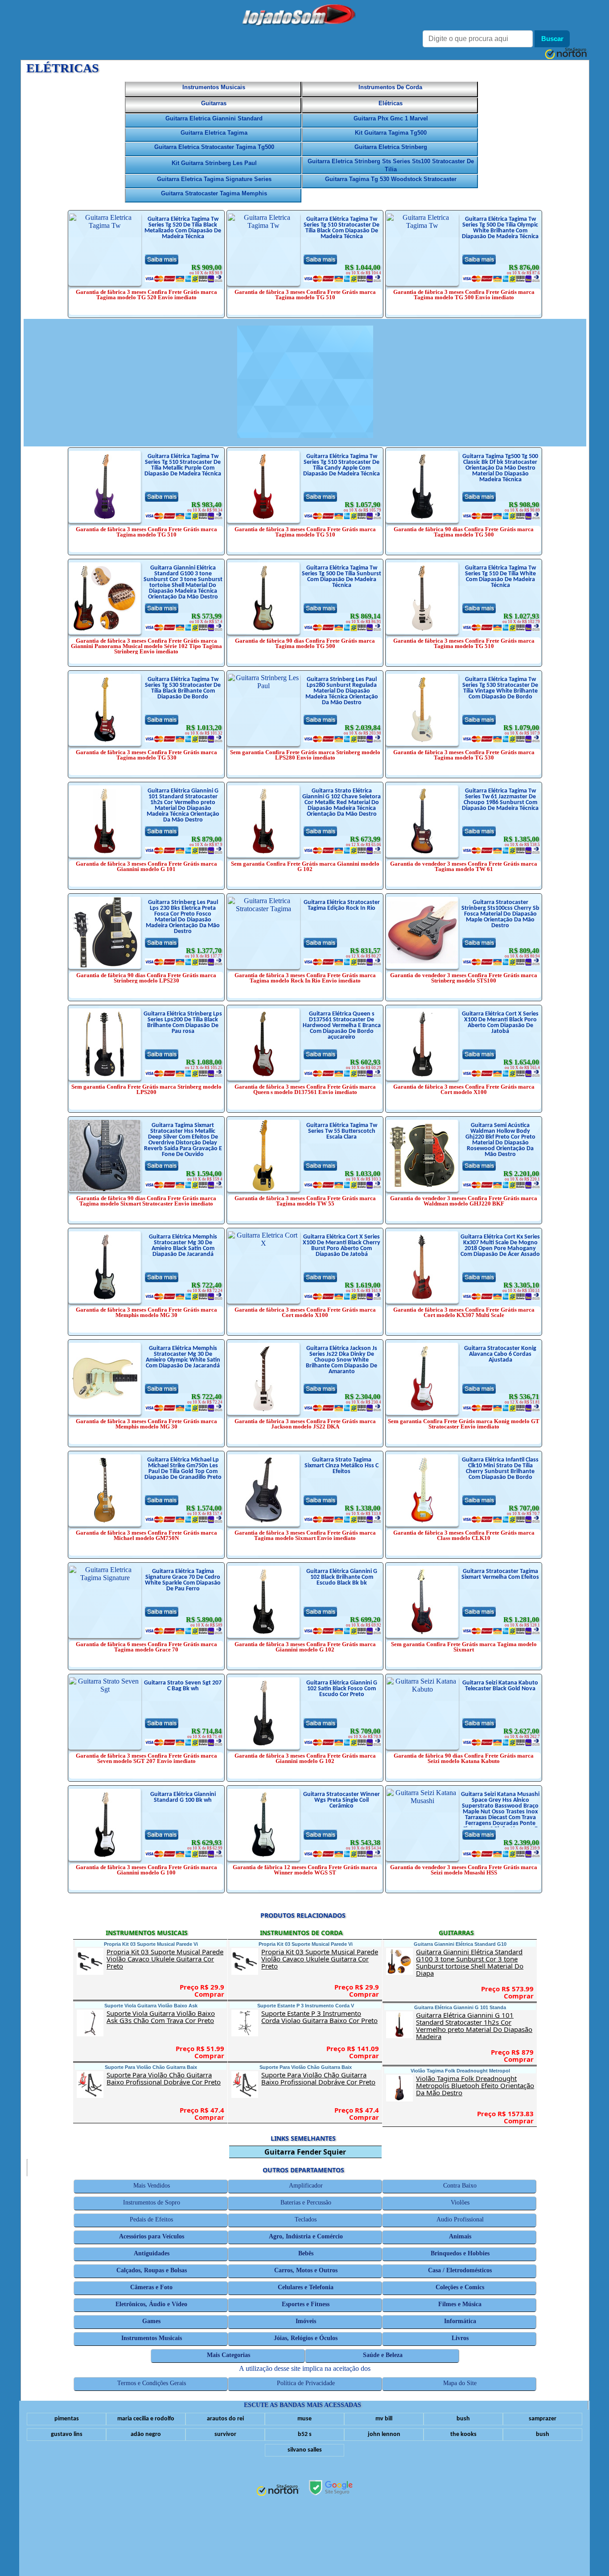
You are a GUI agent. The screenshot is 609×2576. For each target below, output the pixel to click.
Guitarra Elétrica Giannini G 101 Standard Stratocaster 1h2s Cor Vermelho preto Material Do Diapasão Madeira (475, 2026)
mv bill (384, 2419)
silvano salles (305, 2450)
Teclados (306, 2219)
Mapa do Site (460, 2383)
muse (304, 2419)
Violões (460, 2202)
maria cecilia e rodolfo (146, 2419)
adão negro (146, 2434)
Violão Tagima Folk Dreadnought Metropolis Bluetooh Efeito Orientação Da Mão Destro (475, 2085)
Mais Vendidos (152, 2186)
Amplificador (306, 2186)
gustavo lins (67, 2434)
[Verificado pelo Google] (331, 2489)
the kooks (463, 2434)
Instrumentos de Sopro (152, 2202)
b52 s (305, 2434)
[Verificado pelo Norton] (278, 2491)
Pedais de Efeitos (152, 2219)
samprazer (543, 2419)
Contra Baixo (460, 2186)
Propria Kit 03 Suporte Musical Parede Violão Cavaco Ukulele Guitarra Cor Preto (166, 1959)
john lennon (384, 2434)
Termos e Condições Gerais (152, 2383)
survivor (225, 2434)
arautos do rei (225, 2419)
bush (463, 2419)
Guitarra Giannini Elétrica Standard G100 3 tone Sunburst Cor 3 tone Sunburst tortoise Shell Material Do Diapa (475, 1962)
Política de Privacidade (306, 2383)
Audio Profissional (460, 2219)
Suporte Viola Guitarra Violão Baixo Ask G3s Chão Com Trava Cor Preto (166, 2017)
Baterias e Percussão (306, 2202)
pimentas (67, 2419)
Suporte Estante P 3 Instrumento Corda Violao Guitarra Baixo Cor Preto (321, 2017)
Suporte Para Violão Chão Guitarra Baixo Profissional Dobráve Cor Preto (166, 2078)
